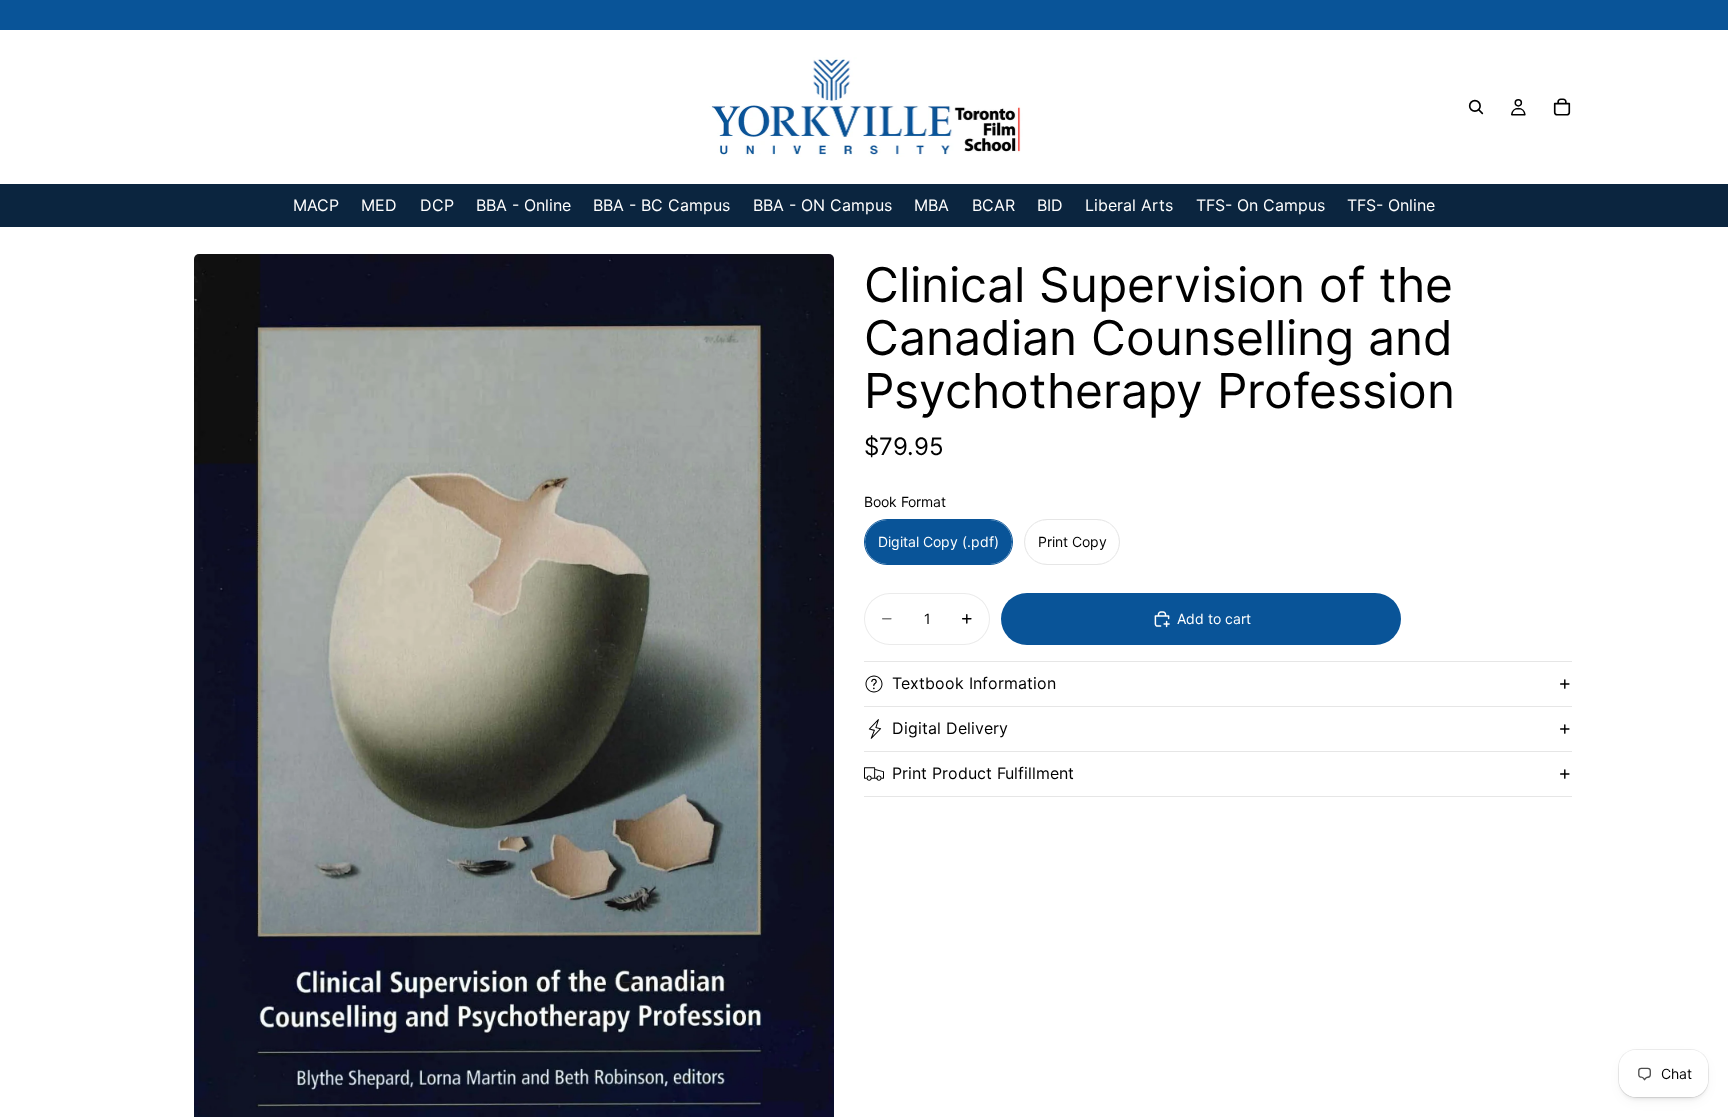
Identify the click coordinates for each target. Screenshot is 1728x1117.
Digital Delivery (950, 728)
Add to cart (1214, 618)
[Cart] (1562, 107)
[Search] (1476, 107)
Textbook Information (974, 683)
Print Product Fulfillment (983, 773)
